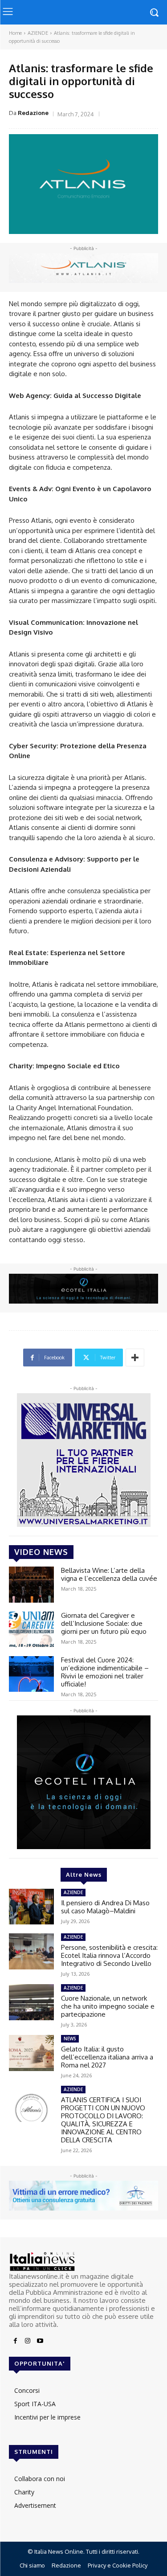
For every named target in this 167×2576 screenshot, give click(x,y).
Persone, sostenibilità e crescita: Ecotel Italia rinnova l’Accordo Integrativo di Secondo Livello (109, 1955)
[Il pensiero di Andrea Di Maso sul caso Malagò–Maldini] (31, 1907)
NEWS (70, 2039)
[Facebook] (15, 2341)
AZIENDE (38, 33)
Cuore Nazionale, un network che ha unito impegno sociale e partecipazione (108, 2006)
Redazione (33, 113)
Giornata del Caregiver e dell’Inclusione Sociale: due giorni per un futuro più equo (104, 1623)
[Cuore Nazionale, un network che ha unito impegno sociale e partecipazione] (31, 2002)
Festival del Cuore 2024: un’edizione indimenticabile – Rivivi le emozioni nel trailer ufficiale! (105, 1672)
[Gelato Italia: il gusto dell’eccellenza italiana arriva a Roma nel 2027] (31, 2053)
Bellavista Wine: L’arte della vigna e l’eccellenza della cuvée (109, 1574)
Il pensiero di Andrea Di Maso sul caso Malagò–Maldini (105, 1907)
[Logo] (83, 2262)
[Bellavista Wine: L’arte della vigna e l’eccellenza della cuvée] (31, 1584)
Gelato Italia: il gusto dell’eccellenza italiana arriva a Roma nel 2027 (107, 2057)
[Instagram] (28, 2341)
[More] (135, 1358)
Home (15, 33)
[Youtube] (40, 2341)
